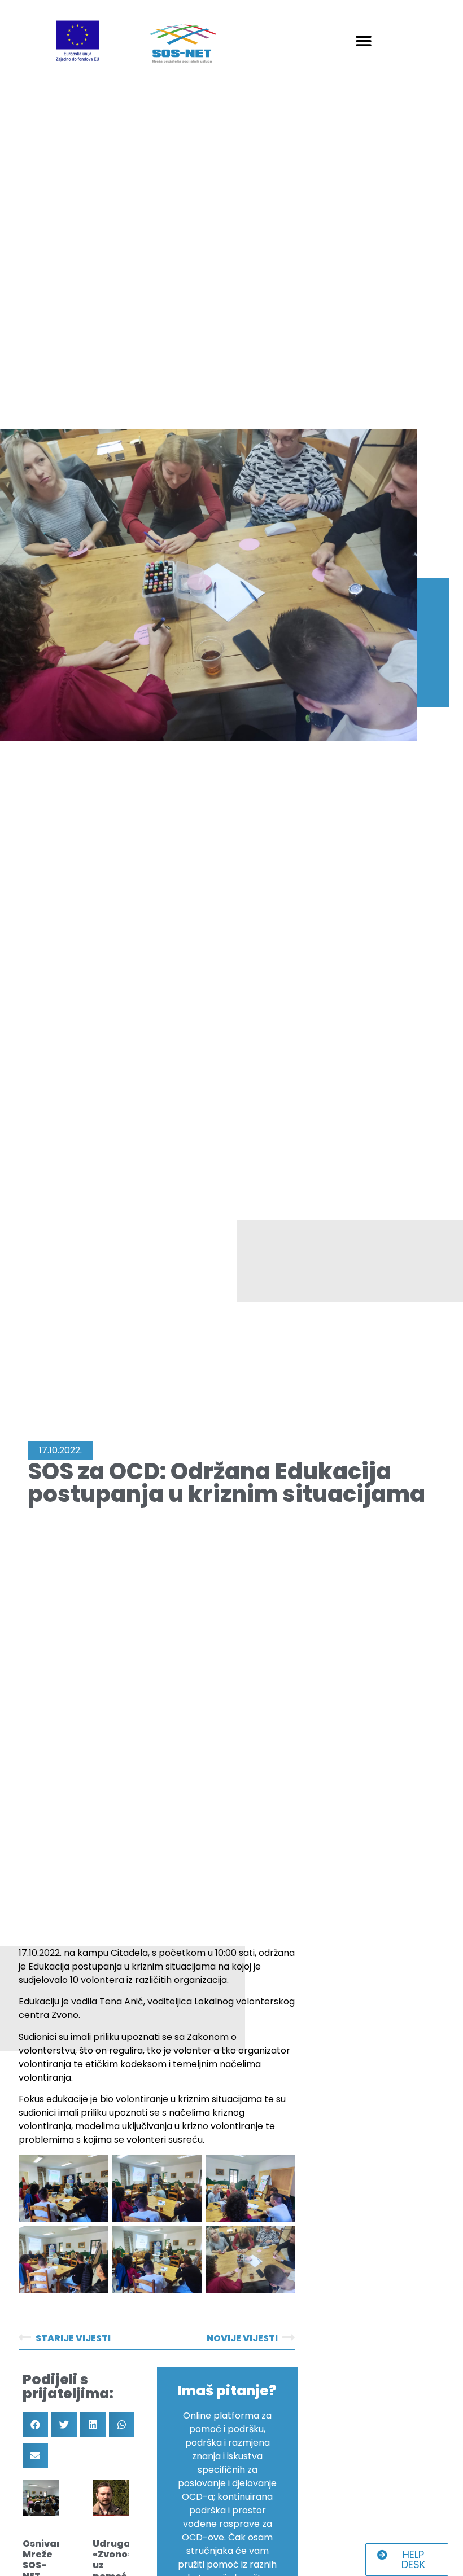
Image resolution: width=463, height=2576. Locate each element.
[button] (364, 41)
